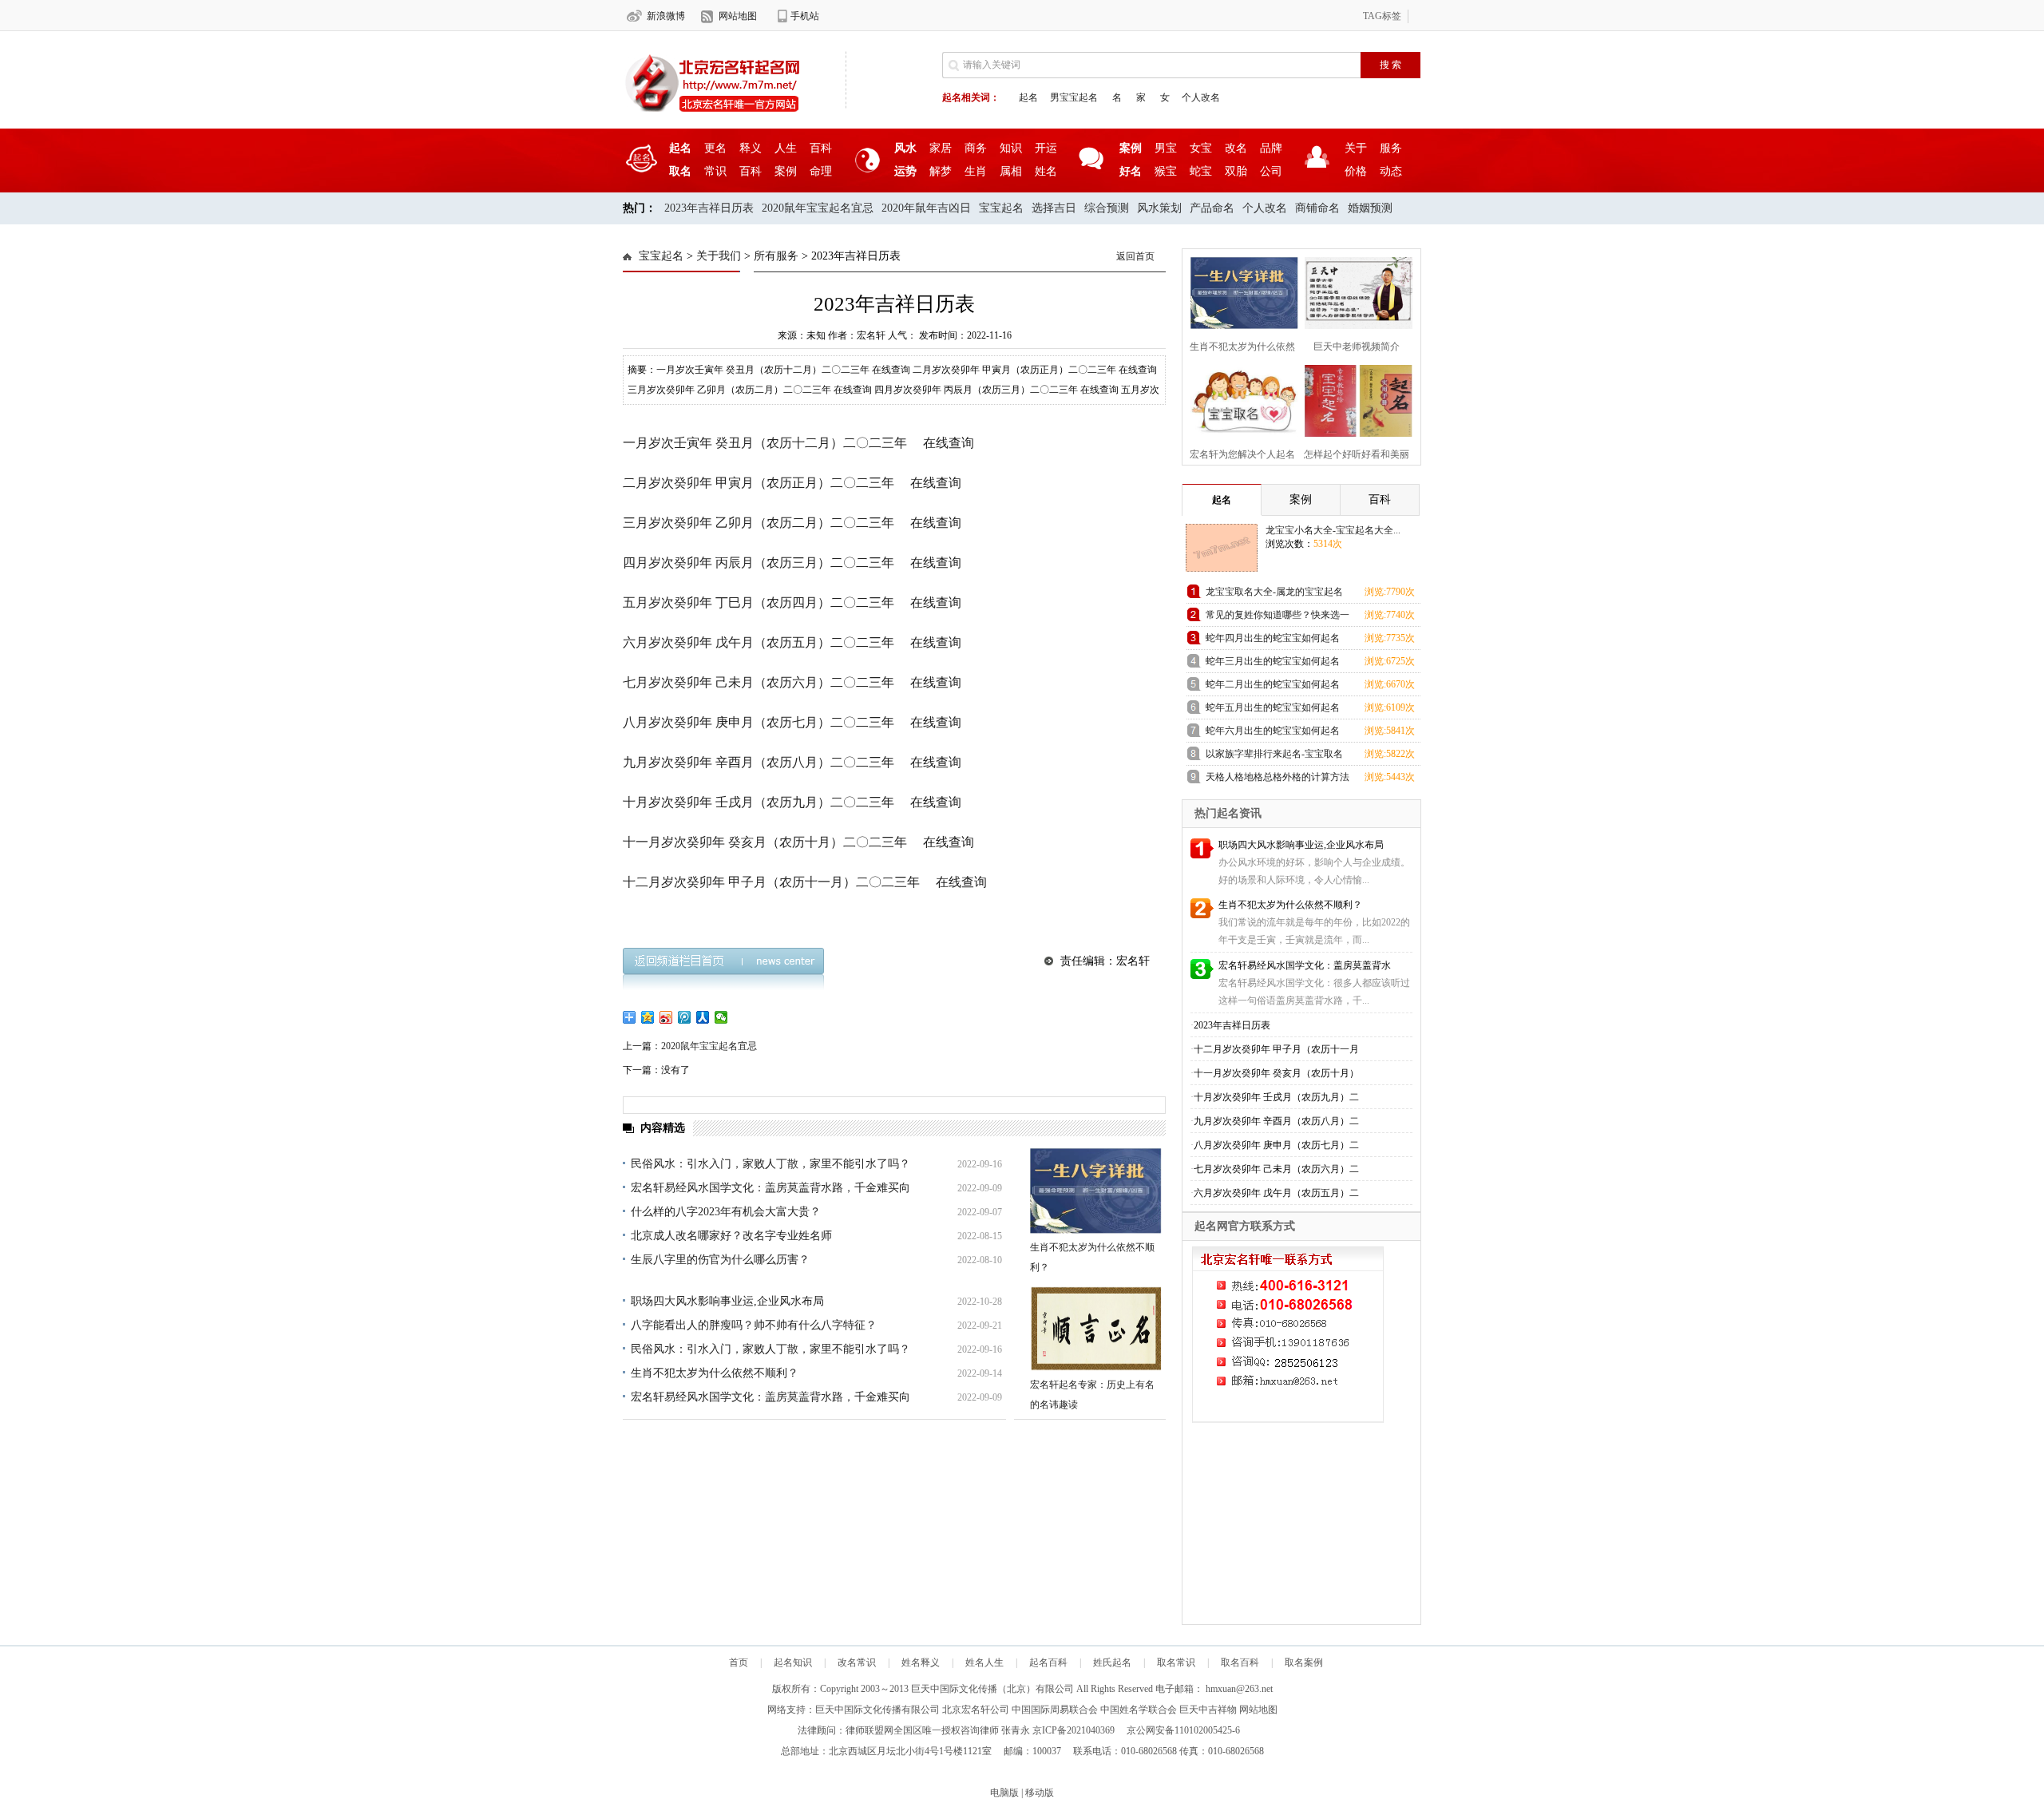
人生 (786, 148)
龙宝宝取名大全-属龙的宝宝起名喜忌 (1274, 594)
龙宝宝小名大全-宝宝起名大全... (1333, 530)
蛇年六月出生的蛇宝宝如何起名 (1273, 731)
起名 (1028, 97)
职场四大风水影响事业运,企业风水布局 (727, 1301)
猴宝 (1166, 171)
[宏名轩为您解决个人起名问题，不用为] (1240, 399)
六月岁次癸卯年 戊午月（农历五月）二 (1276, 1193)
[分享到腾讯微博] (685, 1017)
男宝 (1166, 148)
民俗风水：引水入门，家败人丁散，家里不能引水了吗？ (770, 1164)
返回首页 (1135, 256)
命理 (821, 171)
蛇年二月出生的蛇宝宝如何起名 (1273, 684)
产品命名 (1212, 208)
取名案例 (1304, 1662)
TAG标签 (1382, 16)
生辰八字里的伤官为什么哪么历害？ (720, 1260)
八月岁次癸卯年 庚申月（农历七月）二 (1276, 1145)
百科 (821, 148)
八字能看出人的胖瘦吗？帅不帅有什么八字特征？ (754, 1325)
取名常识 (1176, 1662)
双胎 (1236, 171)
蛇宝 (1201, 171)
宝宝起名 (1001, 208)
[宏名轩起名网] (712, 113)
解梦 (941, 171)
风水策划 (1159, 208)
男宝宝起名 (1074, 97)
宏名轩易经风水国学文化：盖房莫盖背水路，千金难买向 (770, 1188)
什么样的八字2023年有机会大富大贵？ (726, 1212)
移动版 (1040, 1793)
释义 (751, 148)
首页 (739, 1662)
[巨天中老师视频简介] (1354, 291)
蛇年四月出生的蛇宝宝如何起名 (1273, 638)
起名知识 (793, 1662)
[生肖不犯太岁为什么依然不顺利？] (1096, 1191)
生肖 (976, 171)
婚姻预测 (1370, 208)
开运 (1046, 148)
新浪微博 (666, 16)
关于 (1356, 148)
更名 (715, 148)
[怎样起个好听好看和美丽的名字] (1354, 399)
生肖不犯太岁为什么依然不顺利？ (715, 1373)
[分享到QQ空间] (648, 1017)
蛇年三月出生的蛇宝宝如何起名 (1273, 661)
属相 (1011, 171)
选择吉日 (1054, 208)
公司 (1271, 171)
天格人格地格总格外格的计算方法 (1277, 777)
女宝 (1201, 148)
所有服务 (776, 256)
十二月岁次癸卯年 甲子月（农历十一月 (1276, 1049)
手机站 (805, 16)
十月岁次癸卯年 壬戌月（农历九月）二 (1276, 1097)
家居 (941, 148)
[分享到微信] (721, 1017)
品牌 (1271, 148)
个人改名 (1201, 97)
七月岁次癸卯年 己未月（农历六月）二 (1276, 1169)
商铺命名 (1317, 208)
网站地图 (738, 16)
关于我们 (719, 256)
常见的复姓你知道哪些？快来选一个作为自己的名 (1277, 618)
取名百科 (1240, 1662)
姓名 (1046, 171)
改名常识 (857, 1662)
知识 (1011, 148)
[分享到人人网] (703, 1017)
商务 (976, 148)
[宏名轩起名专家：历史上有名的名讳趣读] (1096, 1328)
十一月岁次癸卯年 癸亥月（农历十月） (1276, 1073)
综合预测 (1107, 208)
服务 (1391, 148)
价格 (1356, 171)
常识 (715, 171)
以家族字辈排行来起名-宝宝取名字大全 (1274, 757)
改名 (1236, 148)
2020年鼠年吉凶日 (926, 208)
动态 (1391, 171)
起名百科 (1048, 1662)
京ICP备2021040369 (1073, 1730)
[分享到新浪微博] (666, 1017)
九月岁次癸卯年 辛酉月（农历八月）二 (1276, 1121)
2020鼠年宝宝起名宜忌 (818, 208)
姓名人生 (984, 1662)
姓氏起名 (1112, 1662)
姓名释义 (921, 1662)
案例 (786, 171)
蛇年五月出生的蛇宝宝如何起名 (1273, 707)
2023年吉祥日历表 (709, 208)
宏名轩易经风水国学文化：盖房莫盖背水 (1305, 965)
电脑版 (1004, 1793)
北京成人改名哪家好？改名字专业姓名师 (731, 1236)
